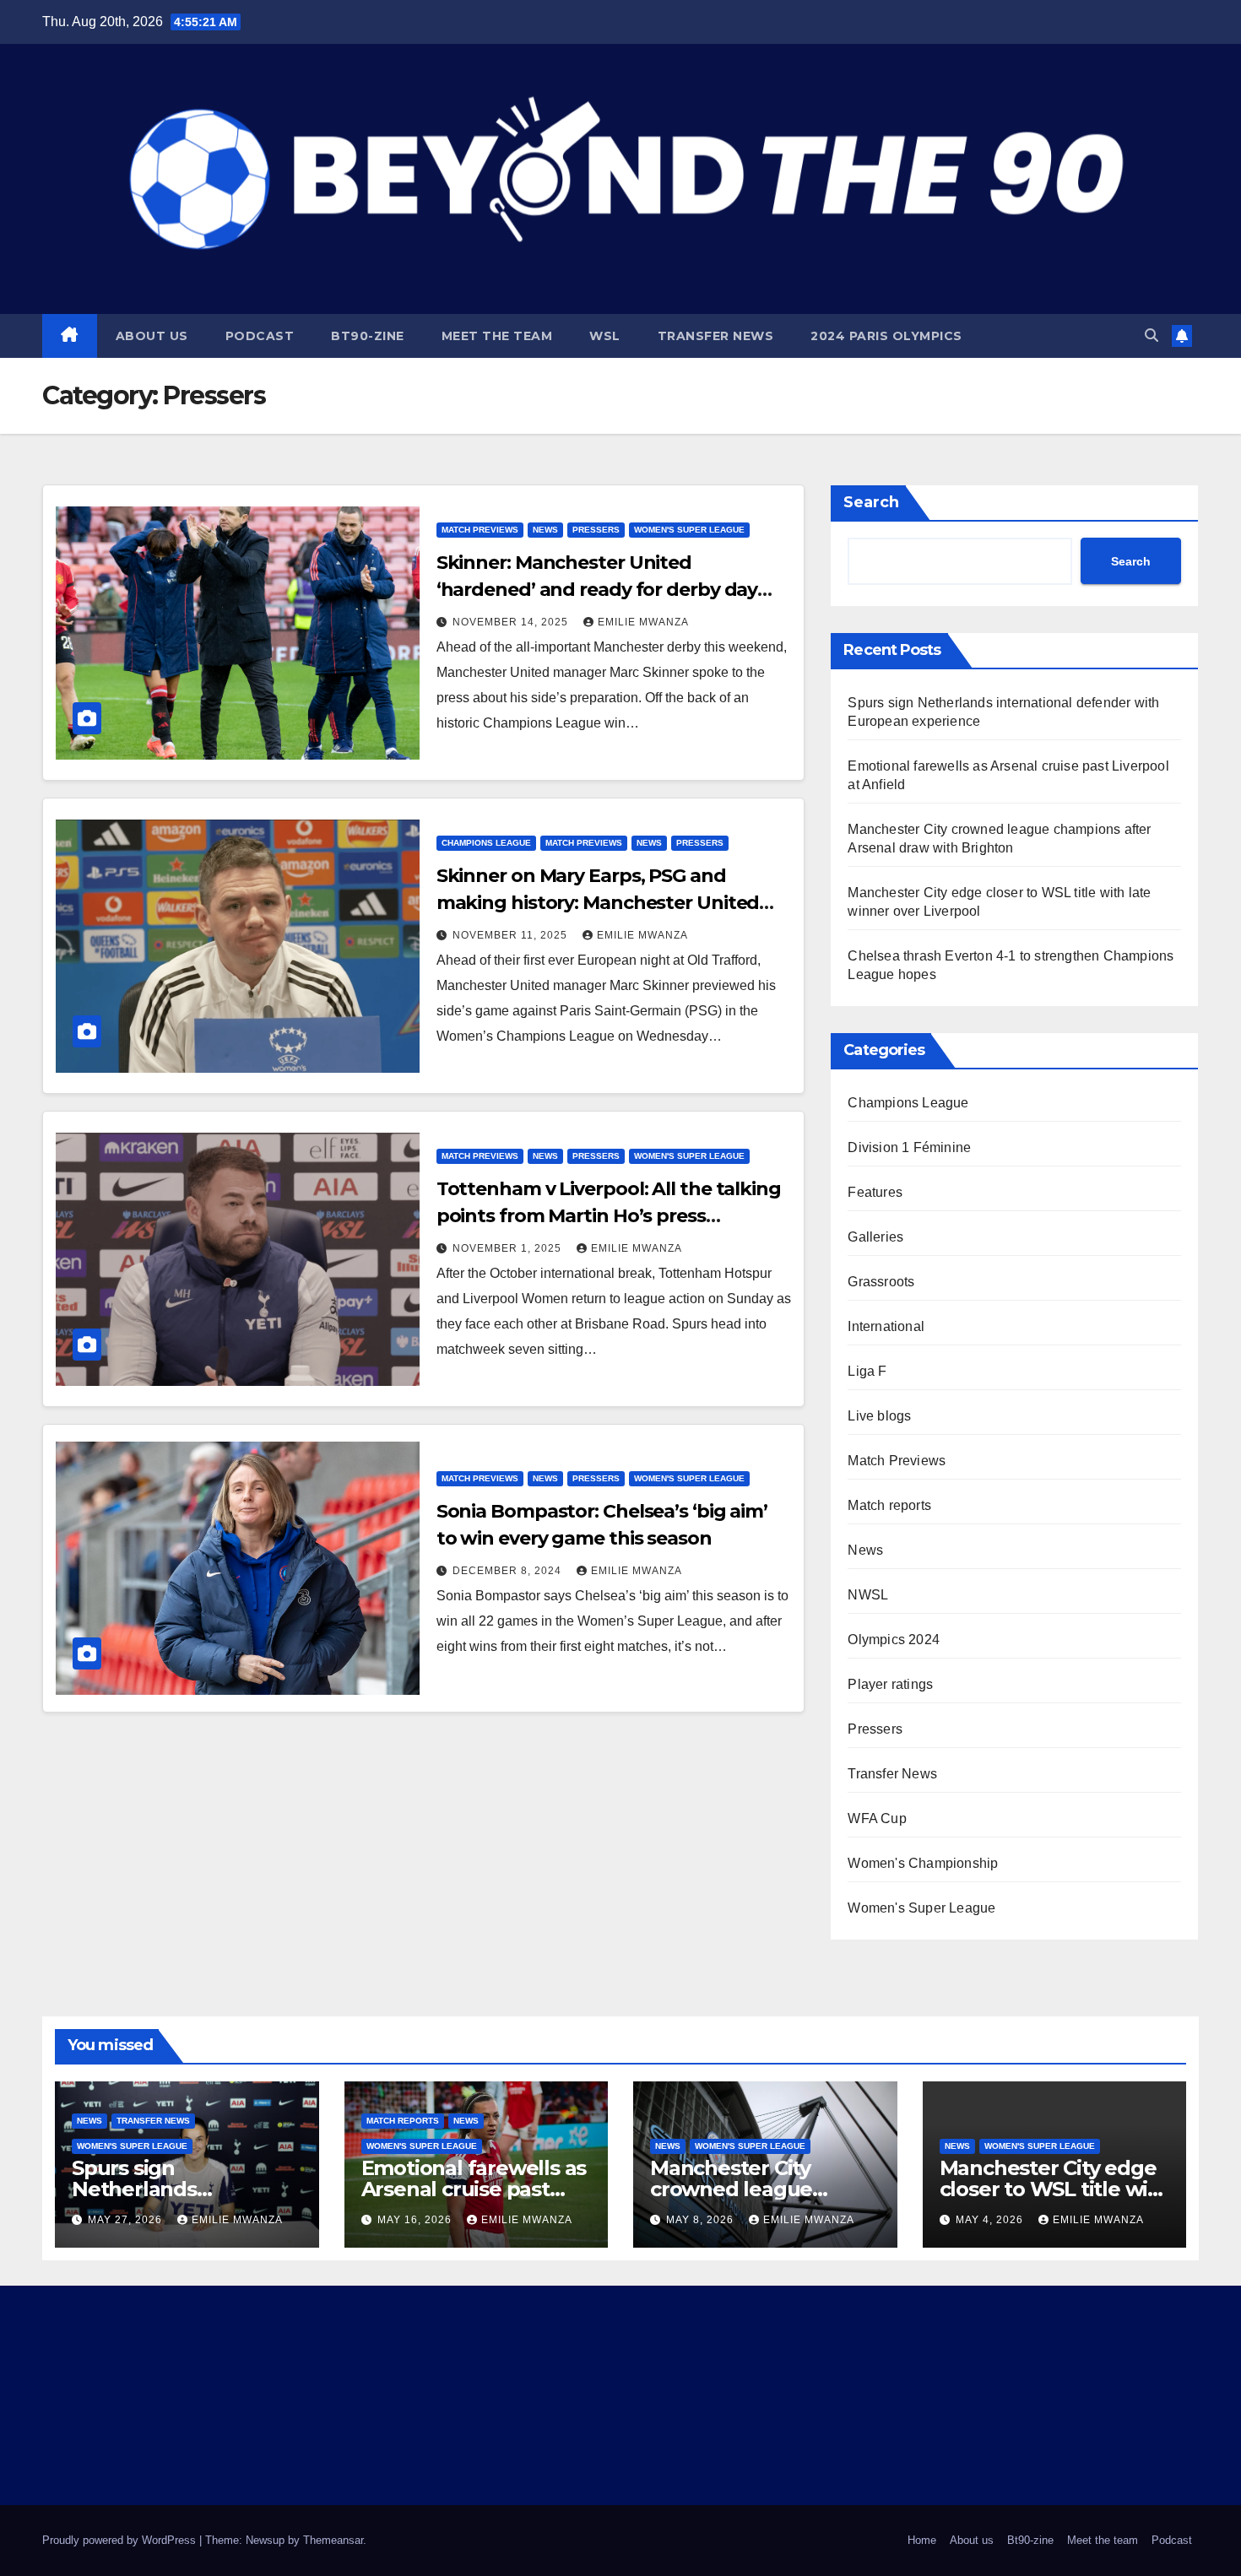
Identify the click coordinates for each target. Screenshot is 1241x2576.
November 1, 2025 (509, 1248)
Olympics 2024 (894, 1640)
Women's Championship (923, 1863)
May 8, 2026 (702, 2220)
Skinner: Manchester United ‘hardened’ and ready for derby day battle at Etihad (597, 590)
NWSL (868, 1595)
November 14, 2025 (512, 622)
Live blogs (879, 1416)
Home (922, 2540)
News (545, 530)
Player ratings (890, 1684)
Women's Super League (689, 530)
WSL (605, 336)
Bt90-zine (368, 336)
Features (875, 1192)
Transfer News (716, 336)
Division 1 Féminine (909, 1147)
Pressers (596, 530)
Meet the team (497, 336)
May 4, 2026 (991, 2220)
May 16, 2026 (416, 2220)
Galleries (875, 1237)
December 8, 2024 (509, 1571)
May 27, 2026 (127, 2220)
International (886, 1326)
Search (871, 502)
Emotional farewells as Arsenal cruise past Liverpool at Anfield (474, 2189)
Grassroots (881, 1282)
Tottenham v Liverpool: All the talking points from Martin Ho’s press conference (609, 1216)
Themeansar (333, 2540)
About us (152, 336)
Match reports (889, 1505)
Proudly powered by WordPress (121, 2540)
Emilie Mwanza (643, 622)
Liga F (867, 1371)
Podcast (260, 336)
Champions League (486, 843)
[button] (1152, 336)
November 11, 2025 (512, 935)
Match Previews (480, 530)
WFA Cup (877, 1818)
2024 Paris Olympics (886, 336)
